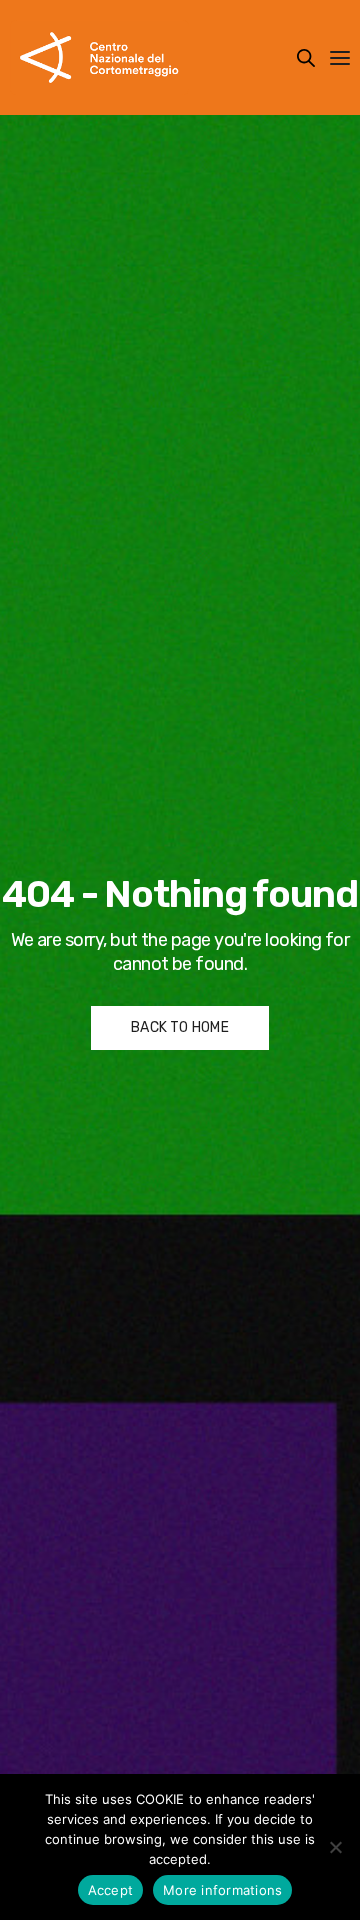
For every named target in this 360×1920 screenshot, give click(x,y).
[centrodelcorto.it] (99, 57)
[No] (335, 1847)
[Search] (306, 58)
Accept (111, 1890)
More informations (222, 1890)
